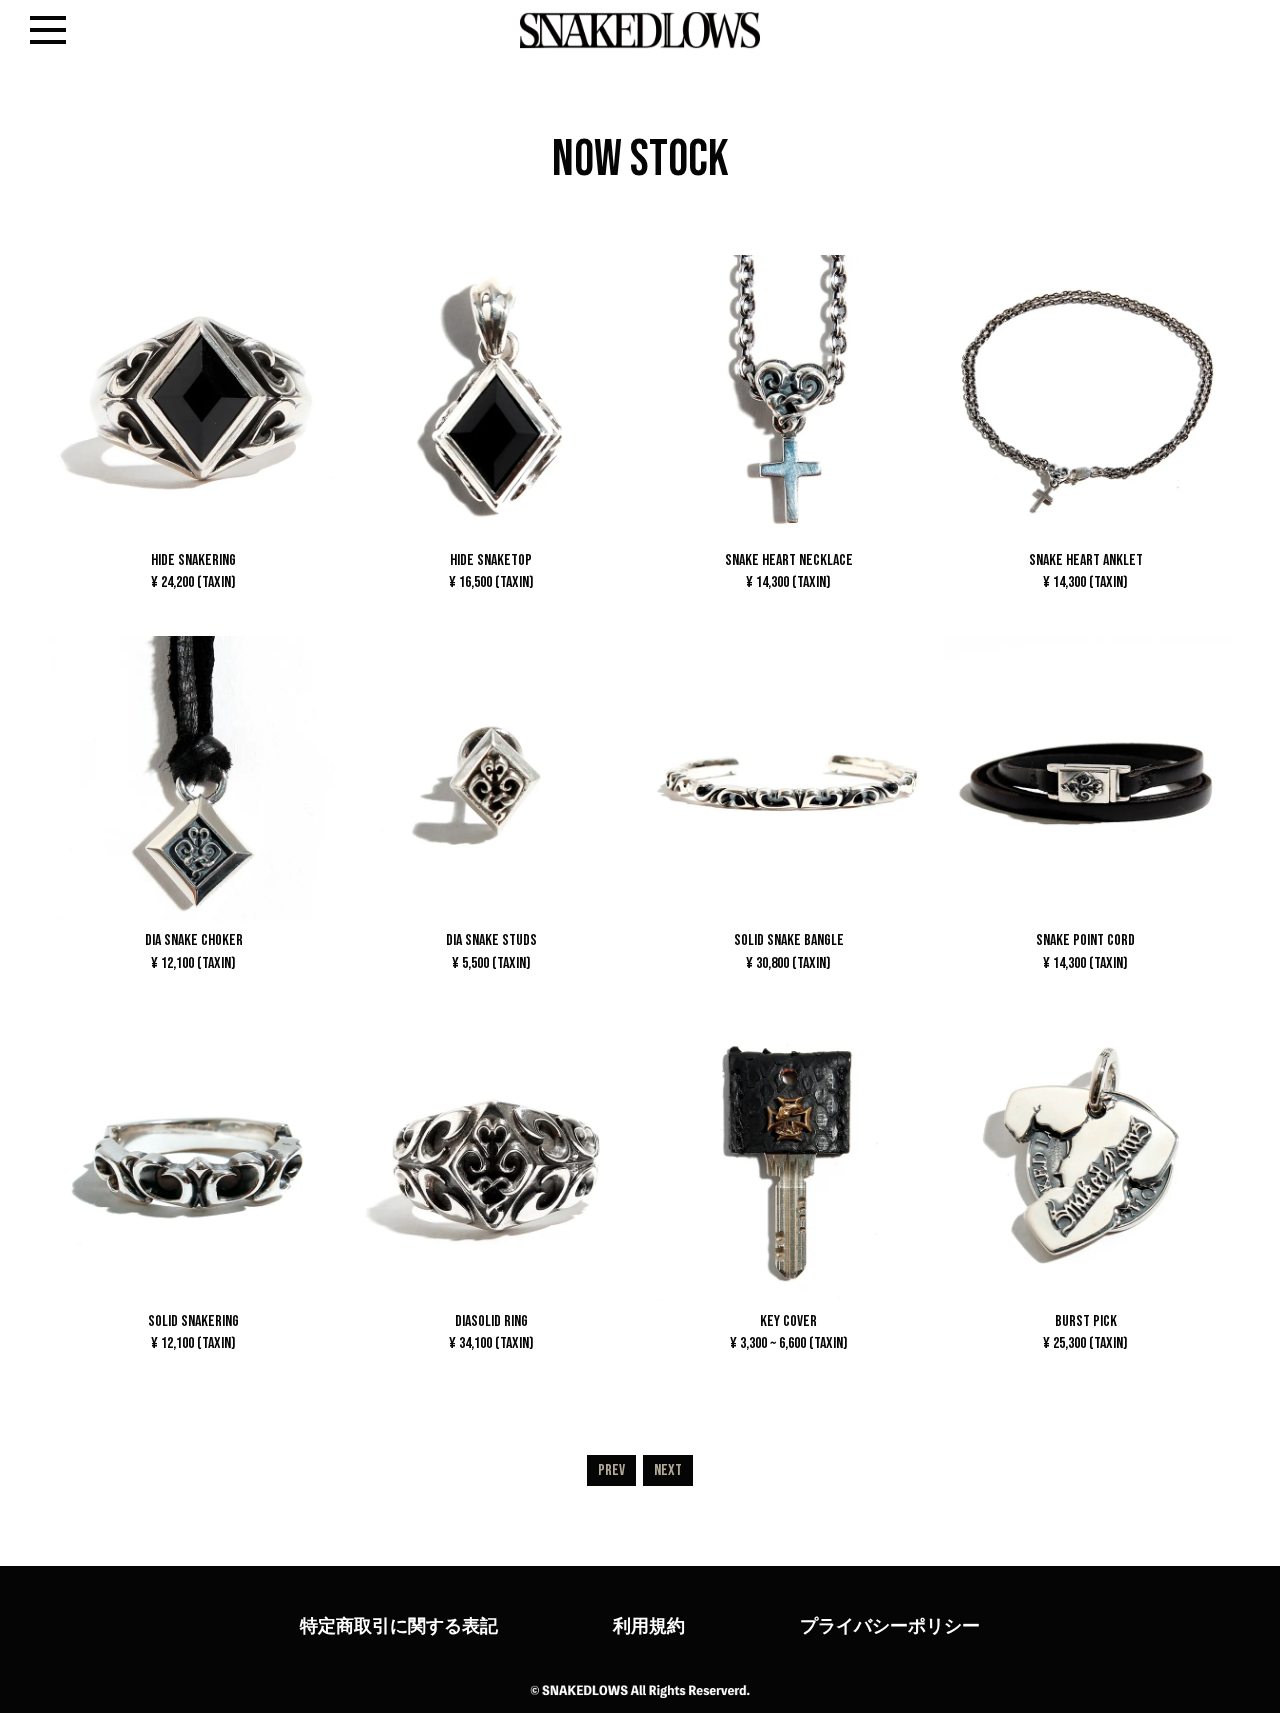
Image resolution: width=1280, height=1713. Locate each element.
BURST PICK (1085, 1332)
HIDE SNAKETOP (491, 571)
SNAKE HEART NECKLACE (789, 571)
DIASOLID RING (491, 1332)
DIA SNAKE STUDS (491, 951)
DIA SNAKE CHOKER (194, 951)
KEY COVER (789, 1332)
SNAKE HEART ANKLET (1086, 571)
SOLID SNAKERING (193, 1332)
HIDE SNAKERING (193, 571)
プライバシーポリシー (890, 1625)
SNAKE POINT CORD (1085, 951)
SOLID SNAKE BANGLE (789, 951)
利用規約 (649, 1625)
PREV (611, 1470)
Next (668, 1470)
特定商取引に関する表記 (399, 1625)
